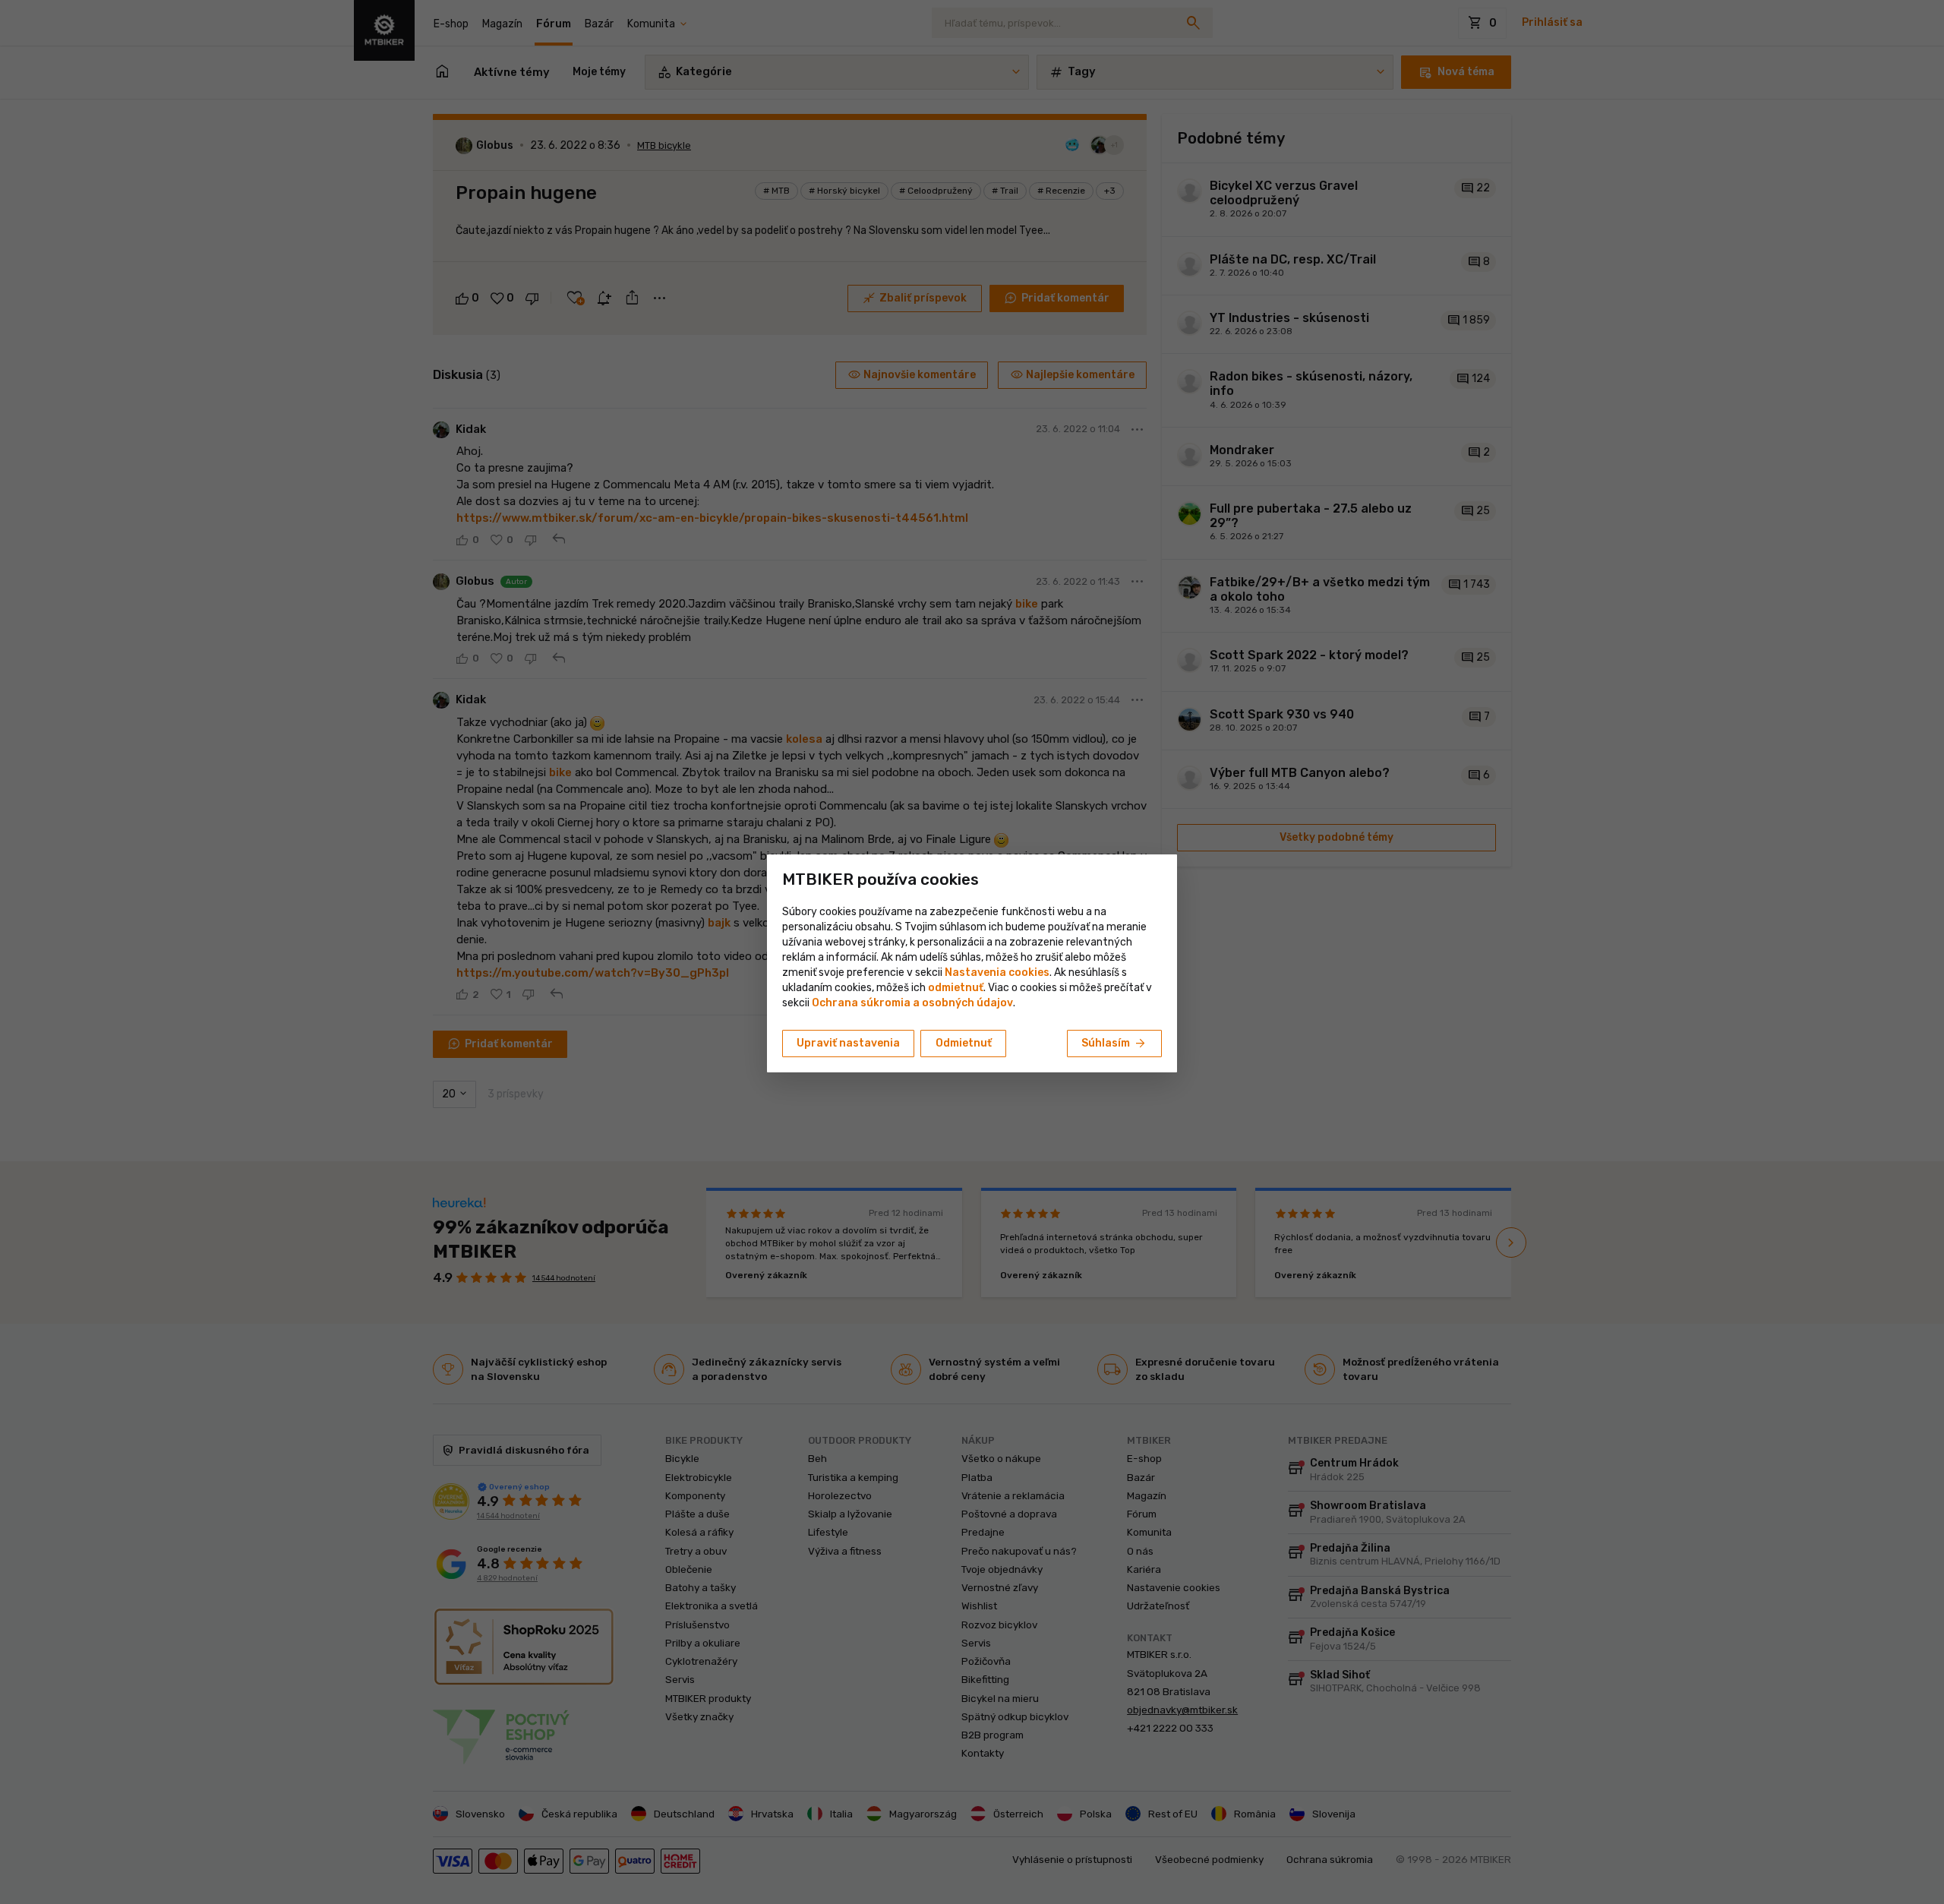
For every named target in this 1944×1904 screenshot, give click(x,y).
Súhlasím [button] (1114, 1044)
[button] (956, 988)
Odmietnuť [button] (964, 1043)
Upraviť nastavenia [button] (848, 1043)
